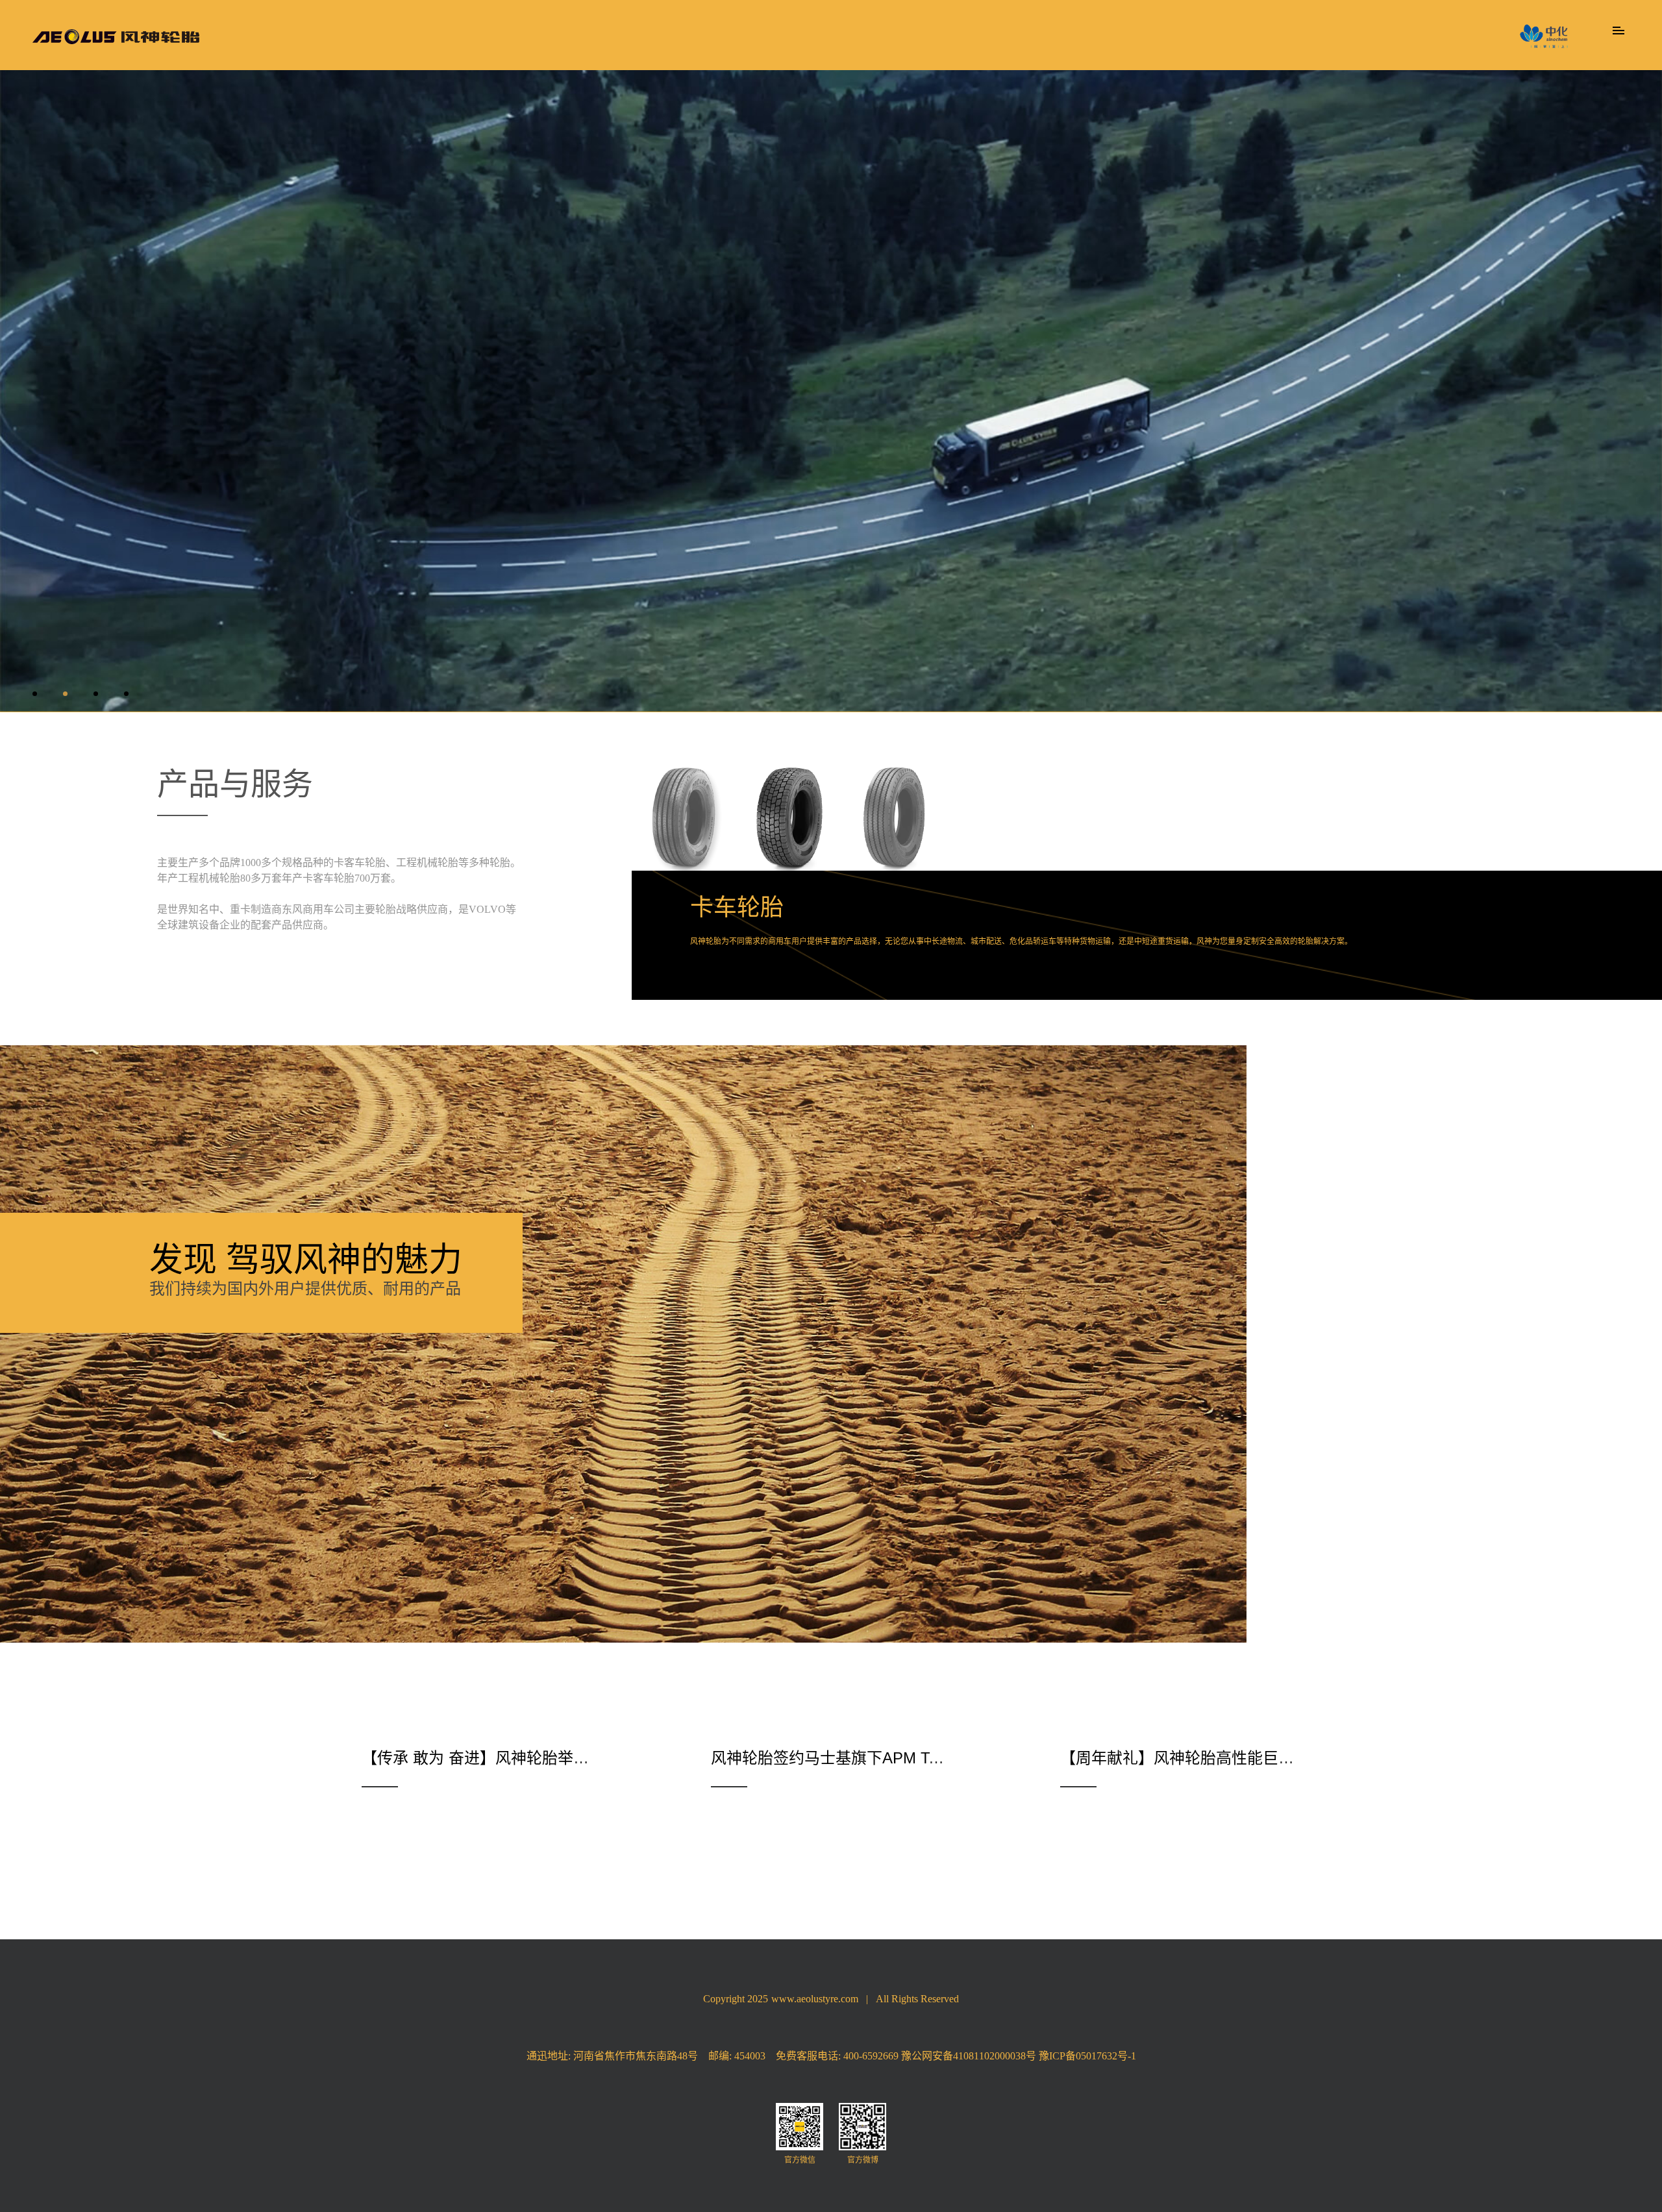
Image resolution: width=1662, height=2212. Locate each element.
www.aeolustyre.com (815, 1999)
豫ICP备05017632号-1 (1087, 2056)
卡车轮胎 (737, 907)
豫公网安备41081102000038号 (969, 2056)
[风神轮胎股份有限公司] (116, 37)
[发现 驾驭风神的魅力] (623, 1051)
